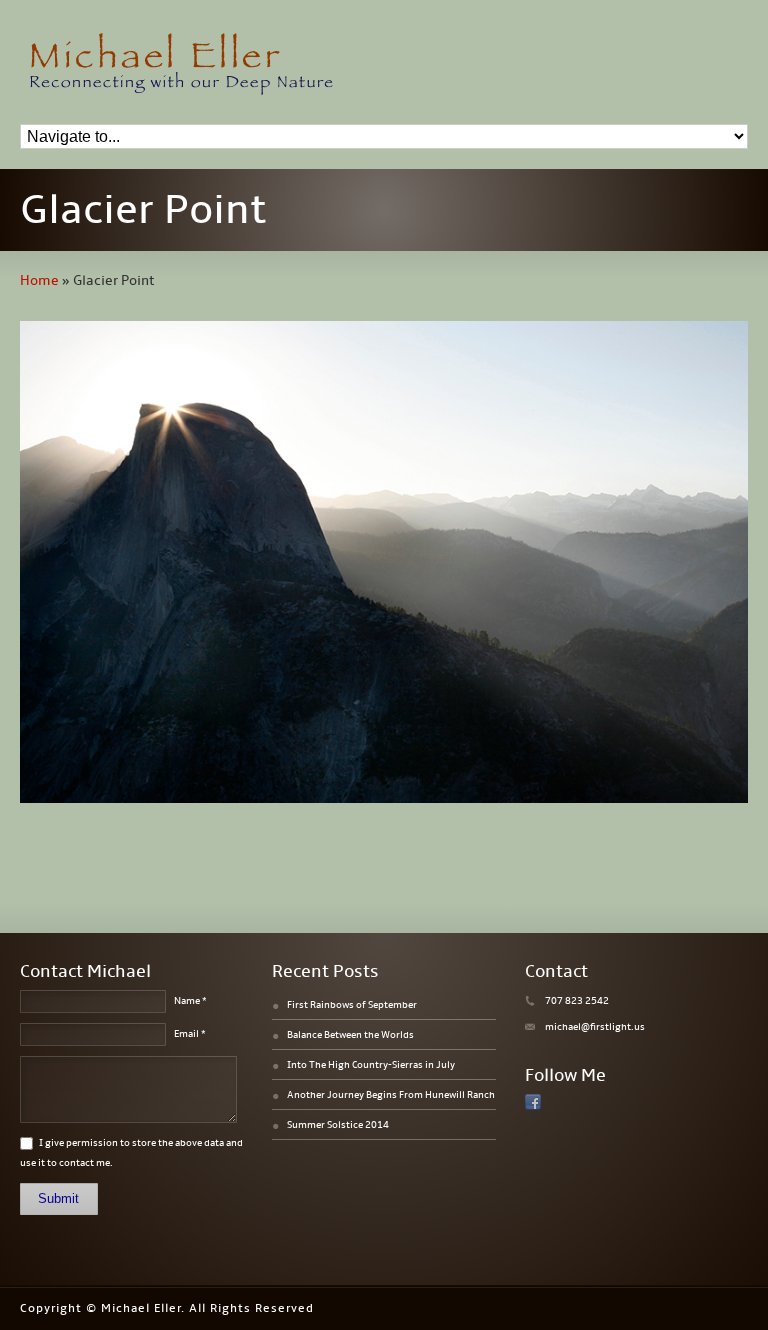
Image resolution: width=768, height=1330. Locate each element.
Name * (190, 1001)
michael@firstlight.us (595, 1027)
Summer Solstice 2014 (338, 1125)
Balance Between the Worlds (350, 1035)
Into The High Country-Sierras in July (371, 1065)
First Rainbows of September (352, 1005)
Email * (190, 1034)
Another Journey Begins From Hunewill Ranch (391, 1095)
